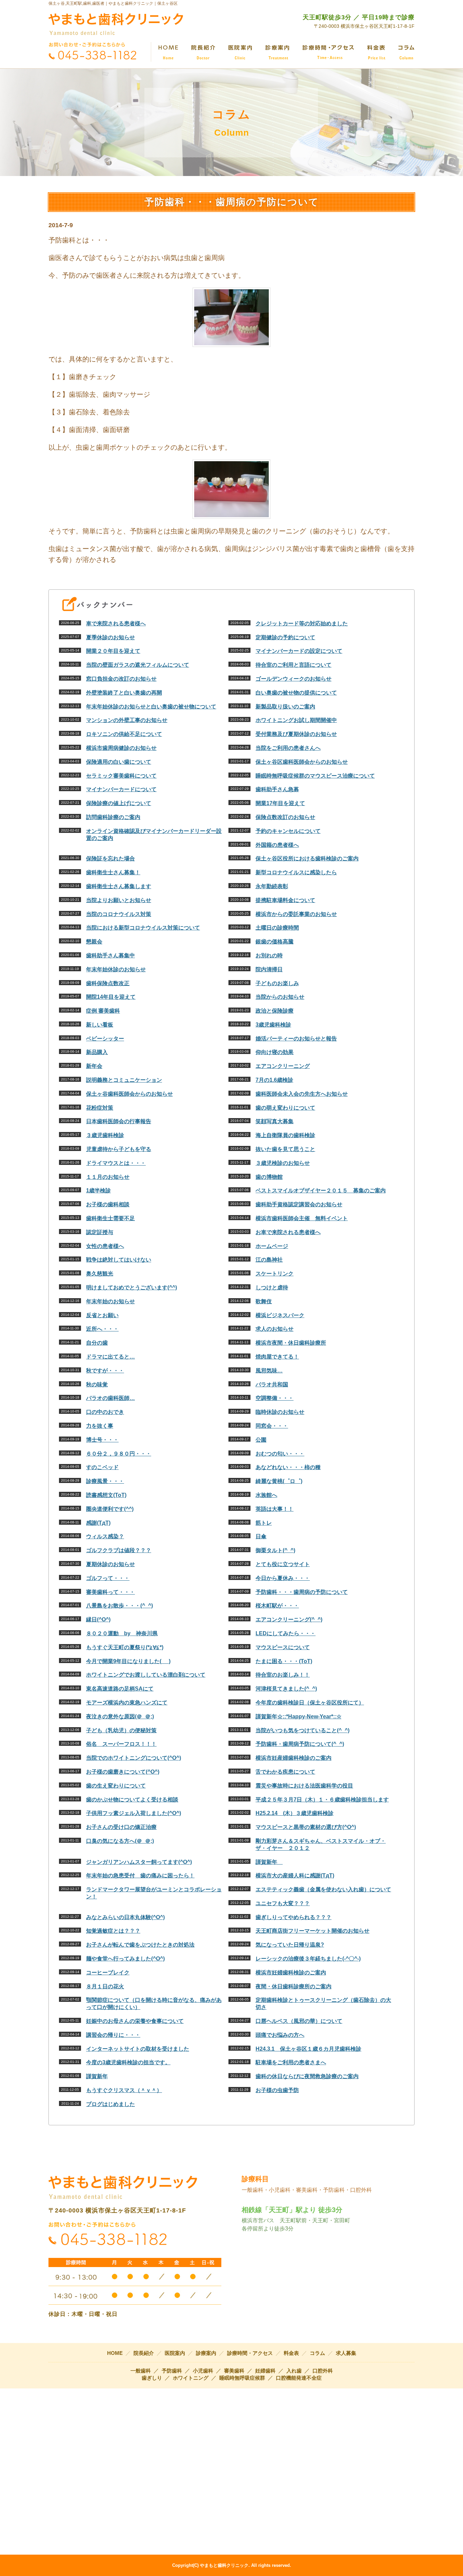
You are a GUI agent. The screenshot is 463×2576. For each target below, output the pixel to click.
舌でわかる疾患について (285, 1772)
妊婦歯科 (265, 2371)
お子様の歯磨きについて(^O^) (123, 1772)
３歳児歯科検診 (105, 1135)
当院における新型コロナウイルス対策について (143, 928)
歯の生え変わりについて (116, 1786)
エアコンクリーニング (283, 1066)
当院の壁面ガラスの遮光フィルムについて (138, 665)
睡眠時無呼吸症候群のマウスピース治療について (315, 776)
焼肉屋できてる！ (277, 1357)
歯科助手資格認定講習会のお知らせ (299, 1204)
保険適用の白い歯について (119, 762)
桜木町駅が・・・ (277, 1606)
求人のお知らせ (275, 1329)
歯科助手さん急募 (277, 789)
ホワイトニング (191, 2378)
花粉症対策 (100, 1108)
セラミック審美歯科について (121, 776)
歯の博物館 (269, 1177)
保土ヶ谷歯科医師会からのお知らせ (129, 1094)
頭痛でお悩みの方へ (280, 2035)
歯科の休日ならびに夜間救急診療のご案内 (307, 2076)
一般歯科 (141, 2371)
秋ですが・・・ (105, 1371)
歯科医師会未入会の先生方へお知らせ (302, 1094)
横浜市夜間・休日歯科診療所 (291, 1343)
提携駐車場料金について (285, 900)
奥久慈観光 (100, 1274)
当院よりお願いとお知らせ (119, 900)
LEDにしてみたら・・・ (286, 1633)
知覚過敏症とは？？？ (113, 1931)
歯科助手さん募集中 (110, 955)
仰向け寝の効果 (275, 1052)
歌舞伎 (264, 1301)
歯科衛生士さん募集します (119, 886)
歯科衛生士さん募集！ (113, 872)
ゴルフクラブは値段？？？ (119, 1550)
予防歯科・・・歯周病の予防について (302, 1592)
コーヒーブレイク (108, 1973)
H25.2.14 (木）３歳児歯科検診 (295, 1813)
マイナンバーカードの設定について (299, 651)
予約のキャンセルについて (288, 831)
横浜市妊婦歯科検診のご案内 (291, 1973)
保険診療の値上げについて (119, 803)
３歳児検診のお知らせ (283, 1163)
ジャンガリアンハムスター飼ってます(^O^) (139, 1862)
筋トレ (264, 1523)
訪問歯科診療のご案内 (113, 817)
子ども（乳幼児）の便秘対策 (121, 1730)
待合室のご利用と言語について (294, 665)
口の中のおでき (105, 1412)
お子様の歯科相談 (108, 1204)
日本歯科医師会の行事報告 (119, 1121)
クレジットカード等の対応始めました (302, 623)
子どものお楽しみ (277, 983)
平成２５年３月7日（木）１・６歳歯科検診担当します (322, 1800)
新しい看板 (100, 1025)
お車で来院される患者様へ (288, 1232)
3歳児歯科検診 (273, 1025)
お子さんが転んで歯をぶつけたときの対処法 (140, 1945)
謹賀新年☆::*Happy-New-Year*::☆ (298, 1716)
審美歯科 (234, 2371)
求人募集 (346, 2353)
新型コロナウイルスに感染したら (296, 872)
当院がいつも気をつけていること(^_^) (303, 1730)
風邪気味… (269, 1371)
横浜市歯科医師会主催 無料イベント (302, 1218)
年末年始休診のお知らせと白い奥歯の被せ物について (151, 707)
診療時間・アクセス (250, 2353)
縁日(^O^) (98, 1619)
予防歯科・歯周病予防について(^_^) (300, 1744)
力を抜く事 (100, 1426)
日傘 (261, 1536)
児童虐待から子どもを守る (119, 1149)
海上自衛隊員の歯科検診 (285, 1135)
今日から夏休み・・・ (283, 1578)
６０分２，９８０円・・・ (119, 1454)
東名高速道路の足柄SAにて (120, 1689)
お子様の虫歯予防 (277, 2090)
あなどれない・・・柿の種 (288, 1467)
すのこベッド (102, 1467)
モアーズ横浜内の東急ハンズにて (127, 1703)
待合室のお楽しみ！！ (283, 1675)
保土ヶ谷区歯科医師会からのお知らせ (302, 762)
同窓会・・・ (272, 1426)
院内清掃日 (269, 969)
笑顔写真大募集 (275, 1121)
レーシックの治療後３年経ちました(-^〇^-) (308, 1959)
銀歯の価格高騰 (275, 942)
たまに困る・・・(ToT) (284, 1661)
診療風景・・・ (105, 1481)
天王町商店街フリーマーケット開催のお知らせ (313, 1931)
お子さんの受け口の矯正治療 (121, 1827)
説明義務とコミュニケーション (124, 1080)
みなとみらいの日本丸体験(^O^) (125, 1917)
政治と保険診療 (275, 1011)
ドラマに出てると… (110, 1357)
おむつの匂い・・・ (280, 1454)
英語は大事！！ (275, 1509)
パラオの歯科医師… (110, 1398)
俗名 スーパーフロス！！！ (121, 1744)
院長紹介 (144, 2353)
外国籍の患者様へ (277, 845)
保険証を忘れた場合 (110, 858)
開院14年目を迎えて (111, 997)
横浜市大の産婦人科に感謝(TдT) (295, 1876)
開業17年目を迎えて (280, 803)
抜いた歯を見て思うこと (285, 1149)
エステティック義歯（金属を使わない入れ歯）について (323, 1889)
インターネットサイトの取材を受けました (138, 2049)
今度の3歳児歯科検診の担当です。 (128, 2062)
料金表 (291, 2353)
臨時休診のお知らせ (280, 1412)
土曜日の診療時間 (277, 928)
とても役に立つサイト (283, 1564)
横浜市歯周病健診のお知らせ (121, 748)
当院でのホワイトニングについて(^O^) (134, 1758)
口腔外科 (323, 2371)
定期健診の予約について (285, 637)
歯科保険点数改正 (108, 983)
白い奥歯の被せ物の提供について (296, 693)
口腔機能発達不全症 (299, 2378)
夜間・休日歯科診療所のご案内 (294, 1986)
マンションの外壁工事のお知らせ (127, 720)
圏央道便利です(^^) (110, 1509)
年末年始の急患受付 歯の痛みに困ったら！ (140, 1876)
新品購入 (97, 1052)
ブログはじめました (110, 2104)
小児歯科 (203, 2371)
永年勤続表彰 (272, 886)
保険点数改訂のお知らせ (285, 817)
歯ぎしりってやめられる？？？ (294, 1917)
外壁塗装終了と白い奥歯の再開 (124, 693)
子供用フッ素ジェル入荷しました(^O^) (134, 1813)
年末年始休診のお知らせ (116, 969)
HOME (115, 2353)
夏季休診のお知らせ (110, 637)
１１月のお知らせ (108, 1177)
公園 (261, 1440)
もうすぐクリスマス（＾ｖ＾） (124, 2090)
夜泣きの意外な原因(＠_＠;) (120, 1716)
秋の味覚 (97, 1384)
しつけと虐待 (272, 1287)
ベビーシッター (105, 1039)
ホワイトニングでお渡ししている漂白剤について (146, 1675)
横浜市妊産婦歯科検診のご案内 (294, 1758)
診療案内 (206, 2353)
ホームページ (272, 1246)
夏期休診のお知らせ (110, 1564)
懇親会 (94, 942)
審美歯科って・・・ (110, 1592)
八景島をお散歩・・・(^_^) (119, 1606)
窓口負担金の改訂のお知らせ (121, 679)
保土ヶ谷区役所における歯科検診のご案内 (307, 858)
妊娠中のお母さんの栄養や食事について (135, 2021)
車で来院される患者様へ (116, 623)
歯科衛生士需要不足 (110, 1218)
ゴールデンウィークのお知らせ (294, 679)
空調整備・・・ (275, 1398)
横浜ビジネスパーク (280, 1315)
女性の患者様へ (105, 1246)
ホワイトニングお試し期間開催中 (296, 720)
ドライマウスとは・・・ (116, 1163)
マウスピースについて (283, 1647)
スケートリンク (275, 1274)
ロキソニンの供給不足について (124, 734)
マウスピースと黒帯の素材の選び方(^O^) (306, 1827)
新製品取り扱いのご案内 (285, 707)
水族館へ (266, 1495)
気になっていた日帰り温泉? (290, 1945)
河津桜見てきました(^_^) (286, 1689)
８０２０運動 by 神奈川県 (122, 1633)
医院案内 (175, 2353)
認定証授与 (100, 1232)
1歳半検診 (98, 1191)
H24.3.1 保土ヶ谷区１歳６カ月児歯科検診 (308, 2049)
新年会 (94, 1066)
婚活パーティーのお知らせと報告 (296, 1039)
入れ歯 (294, 2371)
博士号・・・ (102, 1440)
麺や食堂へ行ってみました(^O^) (125, 1959)
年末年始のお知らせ (110, 1301)
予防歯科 (172, 2371)
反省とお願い (102, 1315)
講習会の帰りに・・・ (113, 2035)
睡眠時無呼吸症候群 (242, 2378)
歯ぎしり (152, 2378)
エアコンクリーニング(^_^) (289, 1619)
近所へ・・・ (102, 1329)
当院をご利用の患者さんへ (288, 748)
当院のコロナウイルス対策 (119, 914)
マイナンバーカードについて (121, 789)
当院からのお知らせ (280, 997)
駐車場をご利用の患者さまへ (291, 2062)
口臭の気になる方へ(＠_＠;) (120, 1841)
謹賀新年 (269, 1862)
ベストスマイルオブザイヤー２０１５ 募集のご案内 (321, 1191)
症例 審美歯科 (103, 1011)
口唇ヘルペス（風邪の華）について (299, 2021)
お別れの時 (269, 955)
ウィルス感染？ (105, 1536)
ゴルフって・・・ (108, 1578)
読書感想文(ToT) (106, 1495)
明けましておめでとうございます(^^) (132, 1287)
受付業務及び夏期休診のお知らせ (296, 734)
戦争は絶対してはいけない (119, 1260)
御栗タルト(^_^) (275, 1550)
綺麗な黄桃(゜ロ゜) (279, 1481)
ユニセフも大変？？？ (283, 1903)
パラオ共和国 (272, 1384)
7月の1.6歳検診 (274, 1080)
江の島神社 (269, 1260)
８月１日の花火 (105, 1986)
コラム (317, 2353)
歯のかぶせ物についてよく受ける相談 (132, 1800)
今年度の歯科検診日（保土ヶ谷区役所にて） (310, 1703)
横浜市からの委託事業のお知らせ (296, 914)
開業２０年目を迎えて (113, 651)
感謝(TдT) (98, 1523)
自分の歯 (97, 1343)
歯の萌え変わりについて (285, 1108)
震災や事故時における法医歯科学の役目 (304, 1786)
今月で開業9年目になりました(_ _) (128, 1661)
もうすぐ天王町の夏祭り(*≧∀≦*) (125, 1647)
